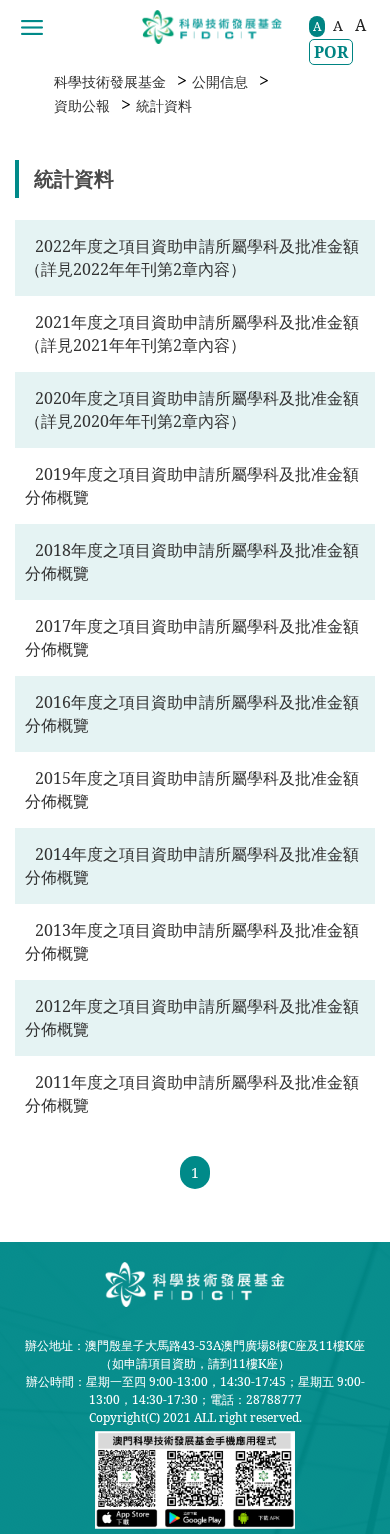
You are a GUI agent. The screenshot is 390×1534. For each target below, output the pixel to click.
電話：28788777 (256, 1399)
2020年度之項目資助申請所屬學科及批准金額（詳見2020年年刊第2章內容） (192, 409)
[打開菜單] (32, 27)
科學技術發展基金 (110, 81)
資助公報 (82, 105)
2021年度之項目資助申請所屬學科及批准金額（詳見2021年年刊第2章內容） (192, 333)
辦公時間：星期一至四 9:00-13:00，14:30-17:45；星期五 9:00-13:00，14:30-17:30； (195, 1390)
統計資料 (164, 105)
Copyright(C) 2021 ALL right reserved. (195, 1417)
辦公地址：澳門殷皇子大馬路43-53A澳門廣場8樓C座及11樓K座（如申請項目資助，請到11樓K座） (195, 1354)
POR (331, 52)
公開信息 (220, 81)
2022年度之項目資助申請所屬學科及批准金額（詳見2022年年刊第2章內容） (192, 257)
